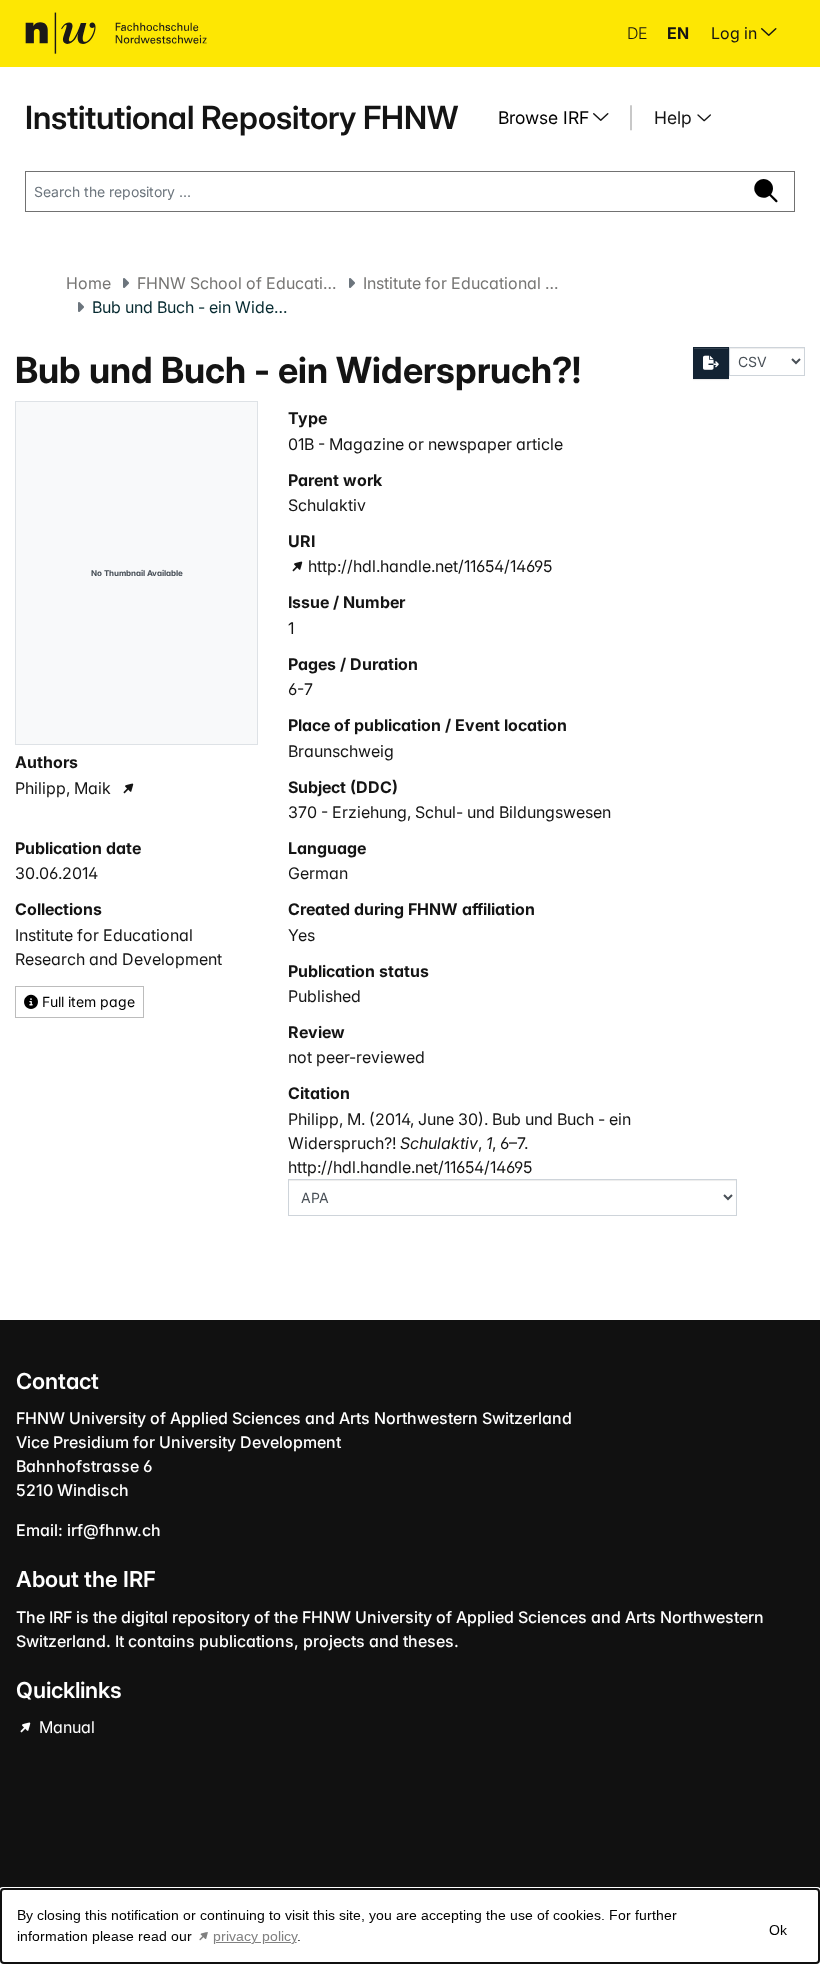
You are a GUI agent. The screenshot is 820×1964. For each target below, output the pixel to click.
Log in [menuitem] (736, 33)
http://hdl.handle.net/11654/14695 (429, 566)
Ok (778, 1930)
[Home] (116, 33)
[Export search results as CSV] (711, 363)
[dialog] (410, 1926)
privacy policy (255, 1936)
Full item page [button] (86, 1001)
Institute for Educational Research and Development (463, 283)
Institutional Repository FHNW (241, 117)
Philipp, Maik (63, 788)
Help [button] (675, 117)
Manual (65, 1727)
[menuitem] (561, 118)
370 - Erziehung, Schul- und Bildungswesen (449, 812)
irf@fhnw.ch (114, 1530)
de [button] (639, 33)
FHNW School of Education (237, 283)
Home (88, 283)
